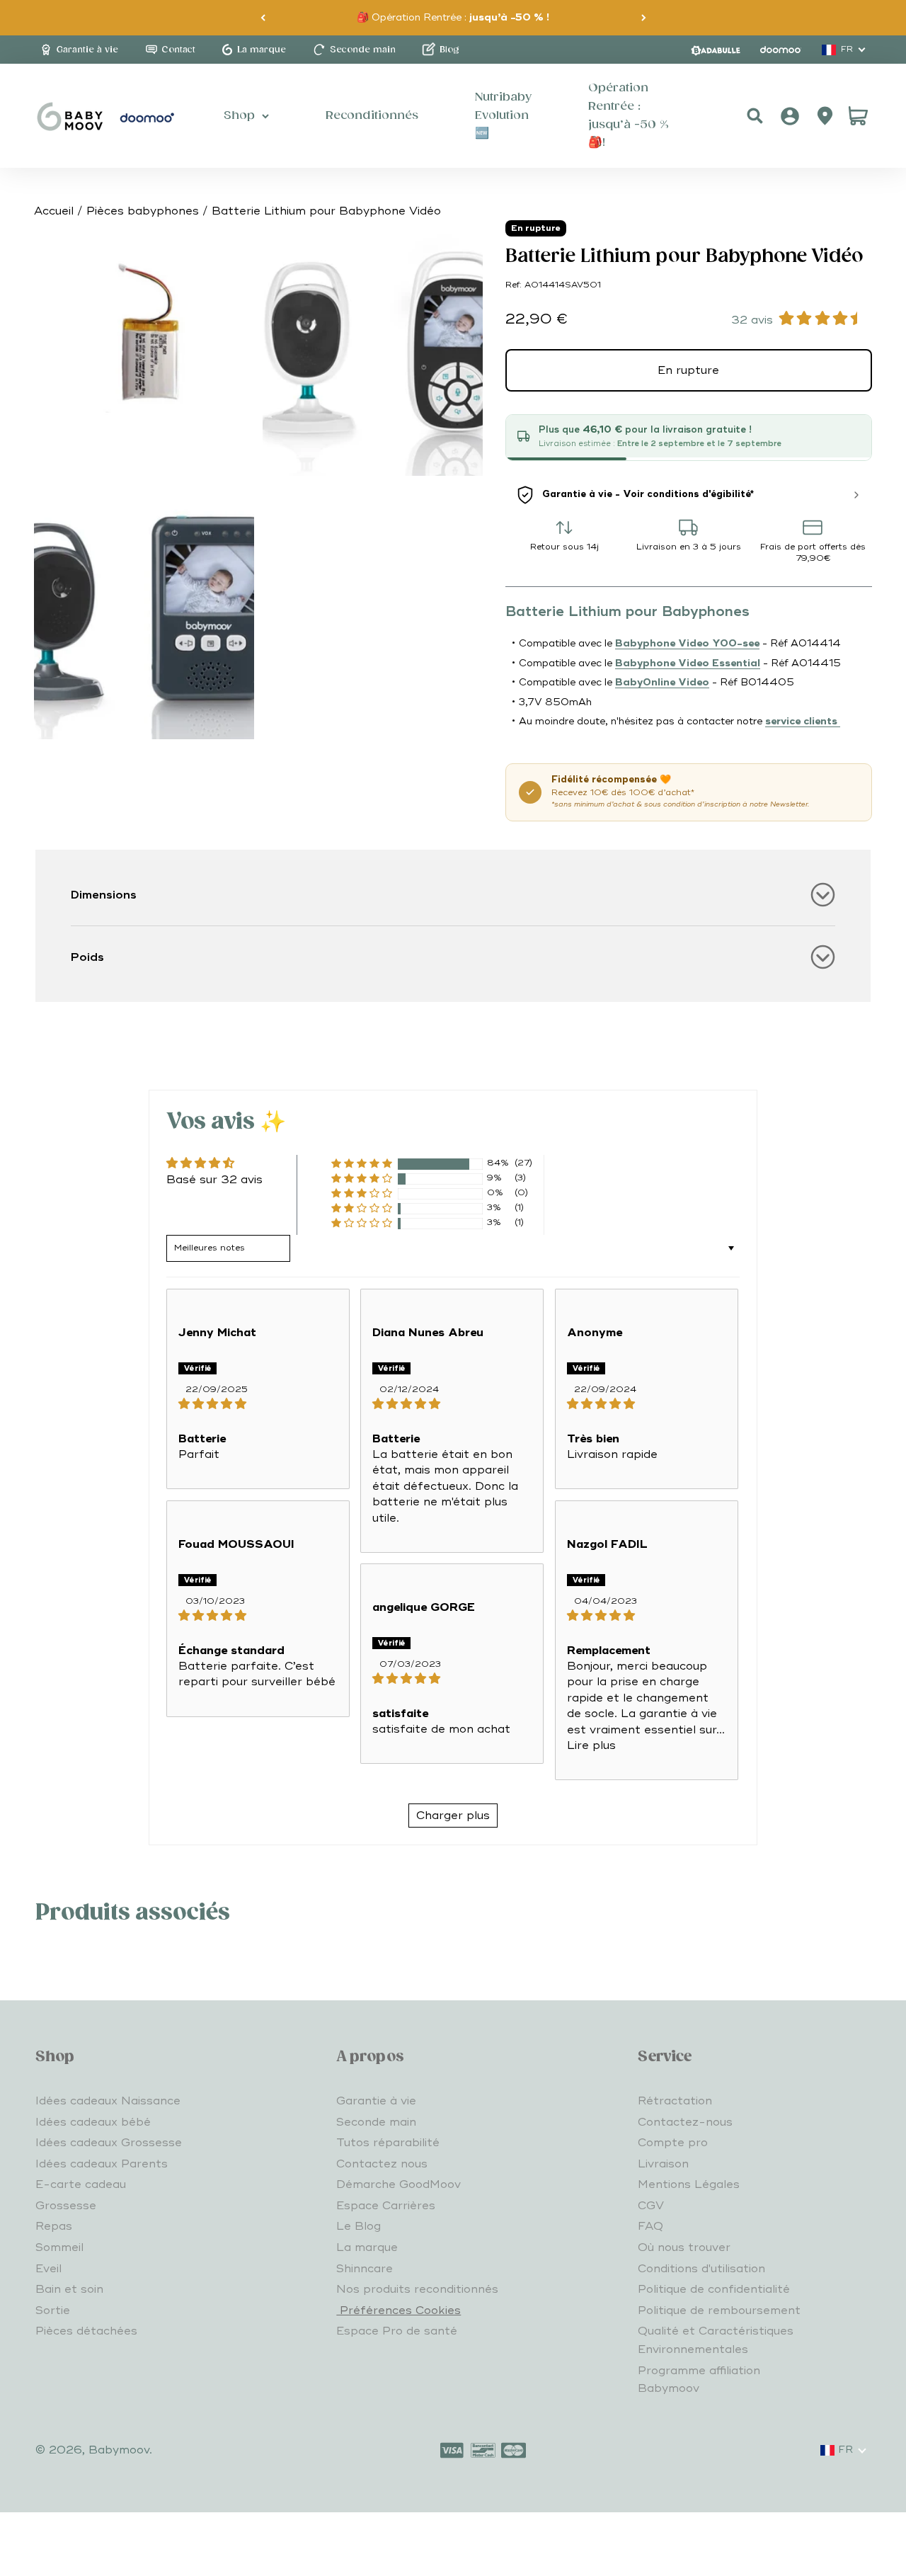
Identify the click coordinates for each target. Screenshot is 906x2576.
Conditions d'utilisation (701, 2269)
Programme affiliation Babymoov (699, 2380)
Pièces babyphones (143, 211)
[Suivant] (644, 18)
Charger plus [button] (453, 1816)
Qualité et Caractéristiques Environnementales (716, 2340)
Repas (54, 2226)
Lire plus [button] (591, 1745)
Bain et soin (69, 2289)
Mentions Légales (689, 2184)
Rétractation (675, 2101)
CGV (651, 2206)
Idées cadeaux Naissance (108, 2101)
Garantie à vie (376, 2101)
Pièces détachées (86, 2331)
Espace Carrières (386, 2206)
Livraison (663, 2164)
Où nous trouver (684, 2247)
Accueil (54, 211)
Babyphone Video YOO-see (687, 643)
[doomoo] (781, 50)
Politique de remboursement (719, 2310)
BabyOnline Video (662, 682)
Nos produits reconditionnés (417, 2289)
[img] (258, 1404)
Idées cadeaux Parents (102, 2164)
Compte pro (673, 2143)
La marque (367, 2247)
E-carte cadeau (81, 2184)
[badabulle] (716, 50)
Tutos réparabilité (388, 2143)
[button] (362, 1164)
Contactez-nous (685, 2122)
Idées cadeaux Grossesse (109, 2143)
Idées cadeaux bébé (93, 2122)
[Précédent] (263, 18)
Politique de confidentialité (714, 2289)
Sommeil (59, 2247)
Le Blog (359, 2226)
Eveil (48, 2269)
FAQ (650, 2226)
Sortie (53, 2310)
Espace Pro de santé (397, 2331)
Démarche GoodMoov (398, 2184)
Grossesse (66, 2206)
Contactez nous (382, 2164)
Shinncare (365, 2269)
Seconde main (376, 2122)
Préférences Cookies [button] (398, 2310)
